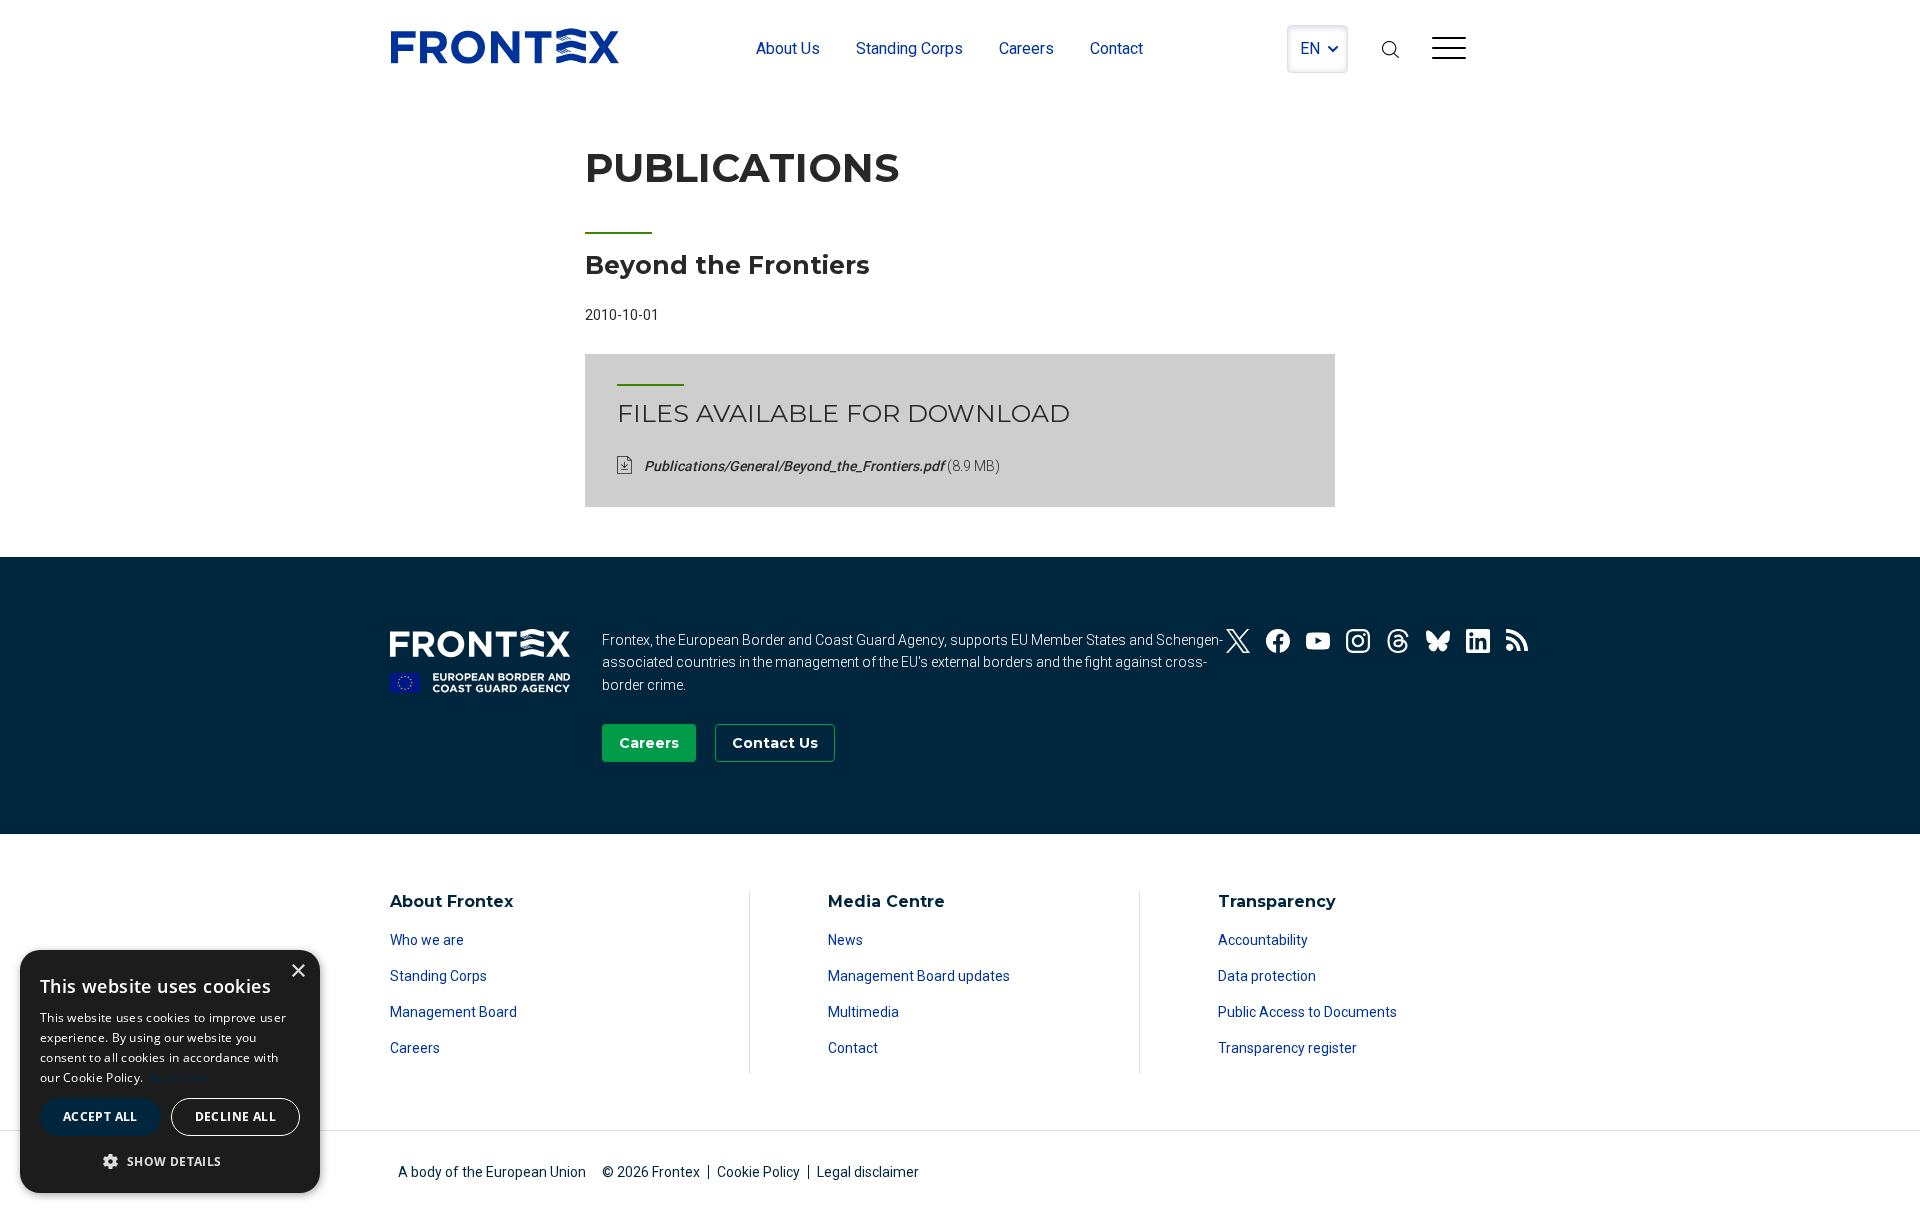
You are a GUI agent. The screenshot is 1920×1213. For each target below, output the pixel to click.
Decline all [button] (235, 1116)
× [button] (297, 971)
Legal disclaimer (868, 1172)
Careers (415, 1048)
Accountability (1263, 940)
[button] (170, 1161)
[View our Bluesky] (1438, 641)
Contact (853, 1048)
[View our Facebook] (1278, 641)
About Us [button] (788, 48)
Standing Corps (438, 976)
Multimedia (863, 1012)
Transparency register (1287, 1048)
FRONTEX (505, 46)
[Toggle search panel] (1390, 49)
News (845, 940)
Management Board (453, 1012)
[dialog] (170, 1071)
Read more (179, 1077)
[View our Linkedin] (1478, 641)
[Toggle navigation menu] (1449, 51)
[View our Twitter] (1238, 641)
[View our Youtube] (1318, 641)
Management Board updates (919, 976)
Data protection (1267, 976)
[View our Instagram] (1358, 641)
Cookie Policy (758, 1172)
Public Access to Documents (1307, 1012)
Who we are (427, 940)
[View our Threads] (1398, 641)
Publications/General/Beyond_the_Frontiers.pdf (822, 466)
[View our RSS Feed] (1518, 641)
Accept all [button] (100, 1116)
